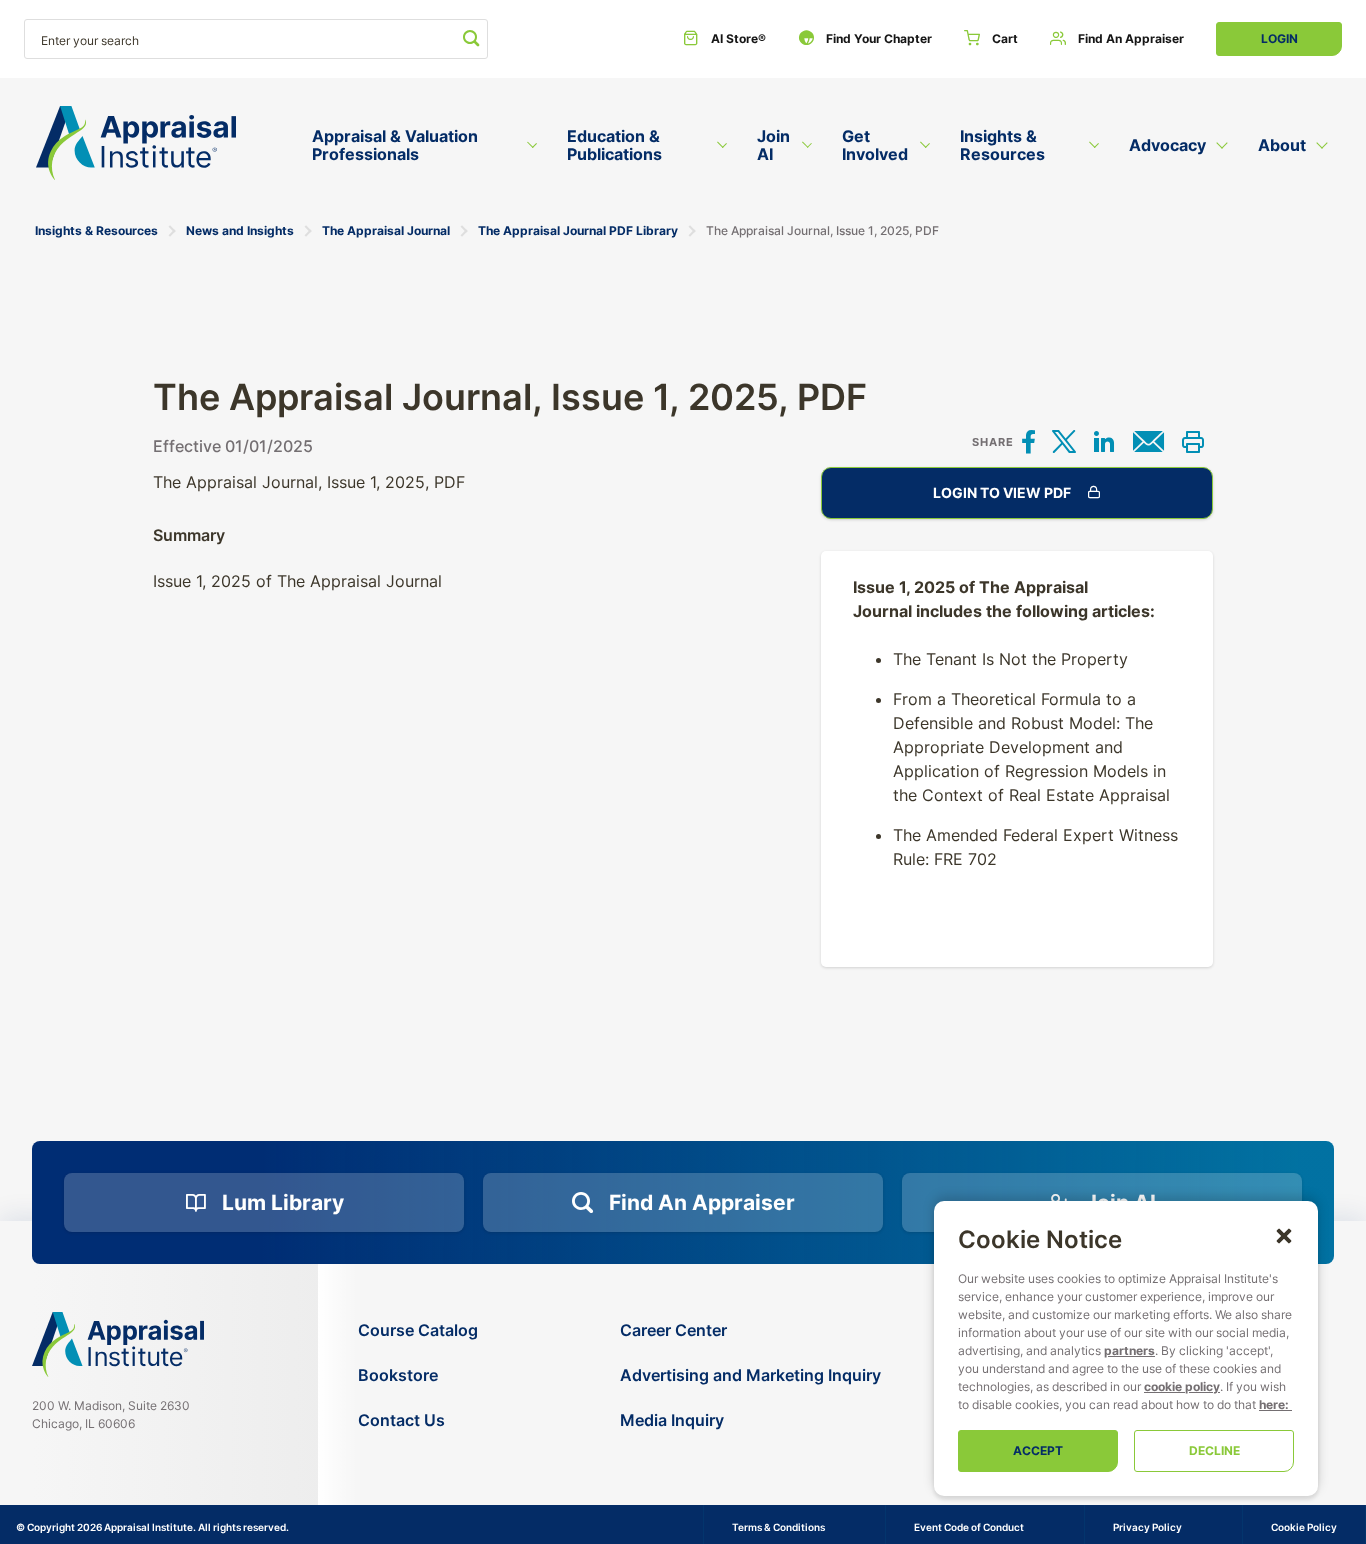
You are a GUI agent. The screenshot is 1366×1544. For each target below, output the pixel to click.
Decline (1214, 1450)
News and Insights (240, 230)
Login (1279, 38)
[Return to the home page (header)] (136, 143)
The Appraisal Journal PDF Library (578, 230)
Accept (1038, 1450)
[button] (1284, 1235)
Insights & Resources (96, 230)
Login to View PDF (1002, 492)
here (1272, 1404)
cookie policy (1182, 1386)
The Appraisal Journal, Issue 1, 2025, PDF (822, 230)
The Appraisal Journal (386, 230)
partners (1129, 1350)
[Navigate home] (118, 1344)
